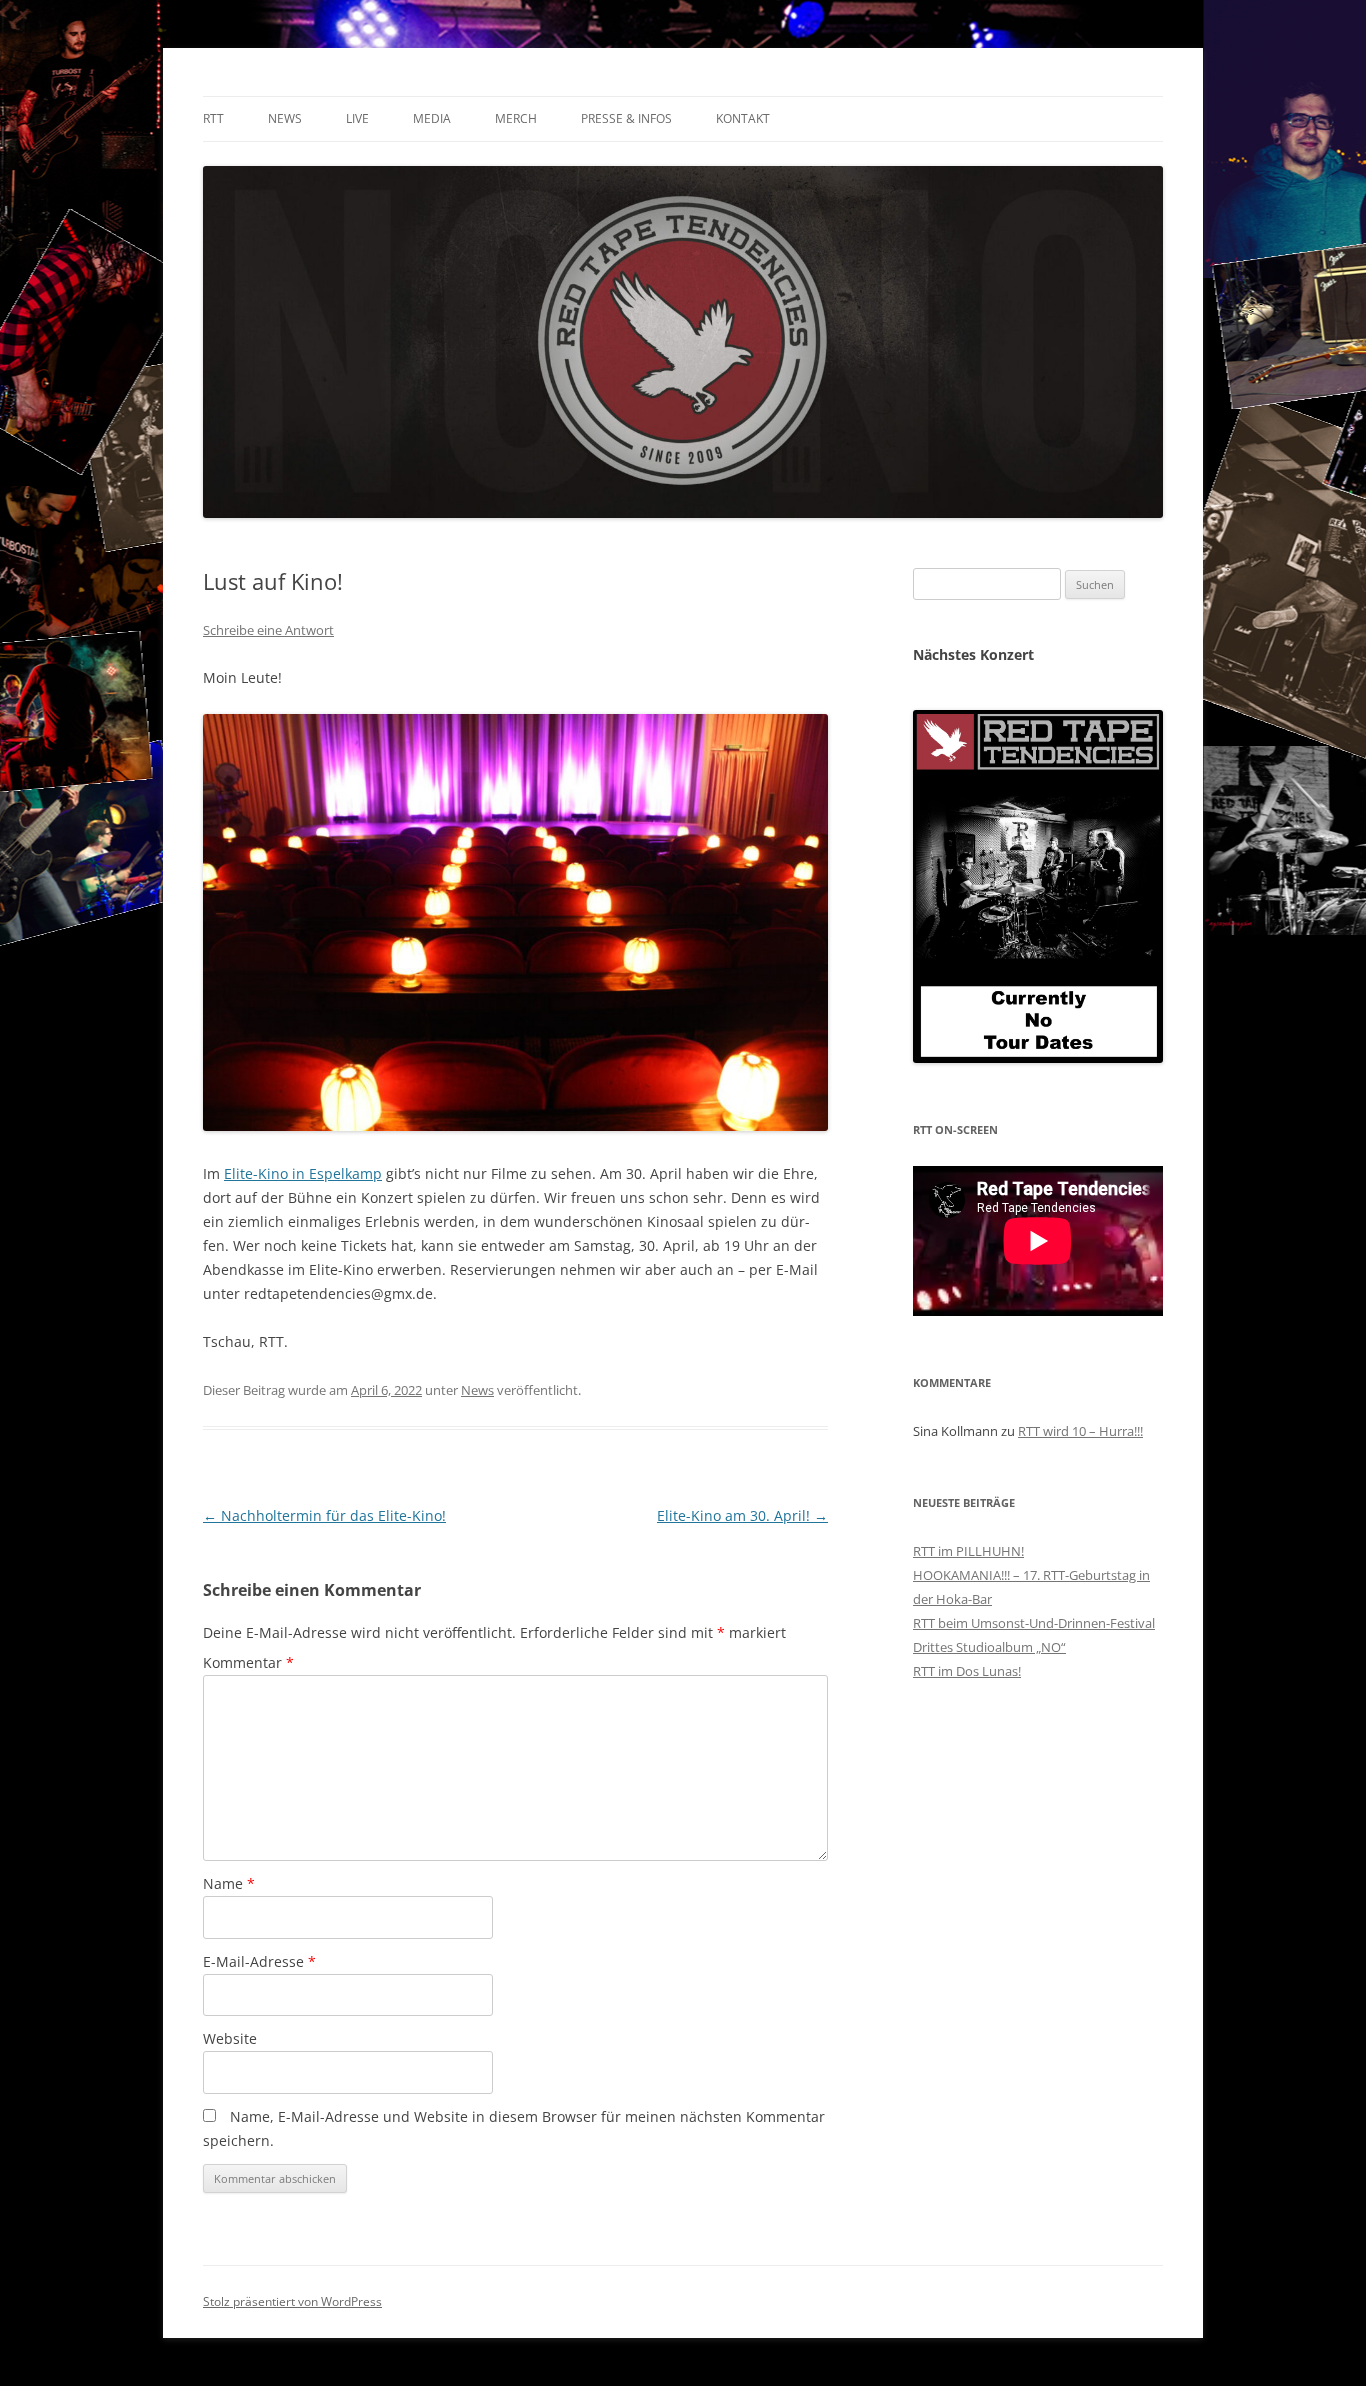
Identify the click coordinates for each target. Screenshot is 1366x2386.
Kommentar (248, 1662)
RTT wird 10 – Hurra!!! (1080, 1431)
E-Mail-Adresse (259, 1961)
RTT (213, 118)
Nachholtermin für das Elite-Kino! (324, 1515)
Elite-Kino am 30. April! (742, 1515)
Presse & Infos (626, 118)
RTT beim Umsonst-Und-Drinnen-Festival (1034, 1623)
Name (229, 1883)
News (285, 118)
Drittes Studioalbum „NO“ (989, 1647)
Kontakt (743, 118)
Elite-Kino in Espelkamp (303, 1173)
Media (432, 118)
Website (230, 2038)
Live (357, 118)
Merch (516, 118)
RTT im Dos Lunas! (967, 1671)
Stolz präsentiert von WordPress (292, 2301)
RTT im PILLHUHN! (968, 1551)
